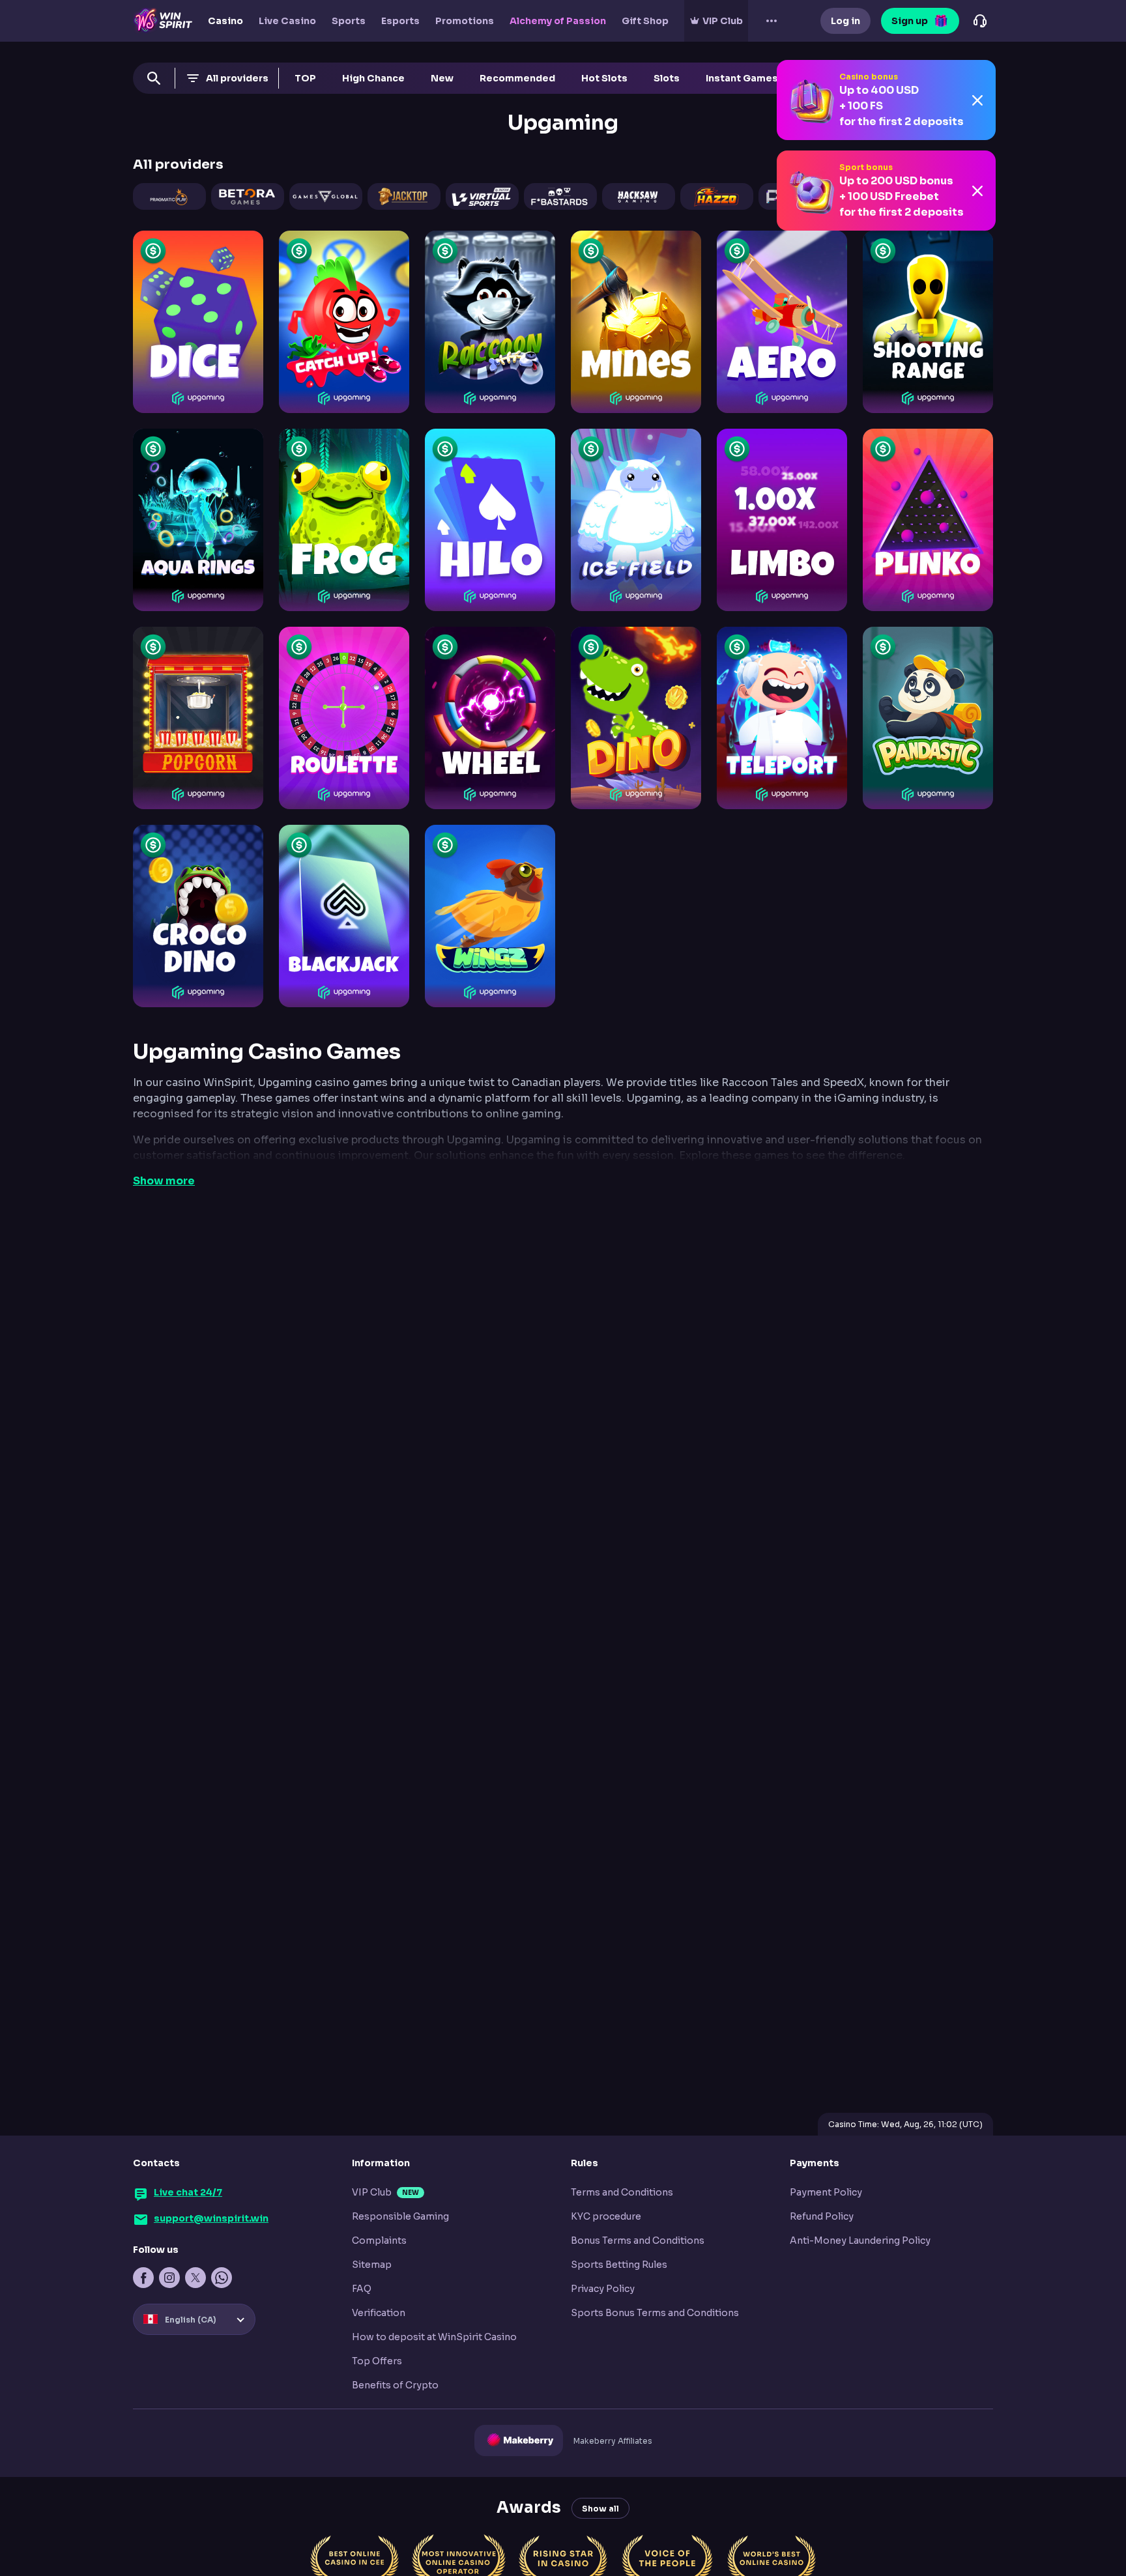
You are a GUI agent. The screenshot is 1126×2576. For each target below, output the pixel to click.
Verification (379, 2313)
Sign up (910, 21)
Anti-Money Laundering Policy (860, 2240)
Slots (667, 78)
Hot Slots (604, 78)
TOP (305, 78)
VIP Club (372, 2192)
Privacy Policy (603, 2289)
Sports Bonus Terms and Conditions (655, 2313)
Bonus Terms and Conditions (638, 2240)
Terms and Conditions (622, 2192)
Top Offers (377, 2361)
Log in (845, 21)
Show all (600, 2509)
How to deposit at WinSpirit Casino (434, 2337)
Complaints (379, 2240)
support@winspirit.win (211, 2218)
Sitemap (372, 2265)
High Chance (373, 78)
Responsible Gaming (400, 2216)
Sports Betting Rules (619, 2265)
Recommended (517, 78)
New (442, 78)
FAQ (362, 2289)
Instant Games (742, 78)
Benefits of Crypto (395, 2385)
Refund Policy (822, 2216)
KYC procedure (606, 2216)
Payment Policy (826, 2192)
